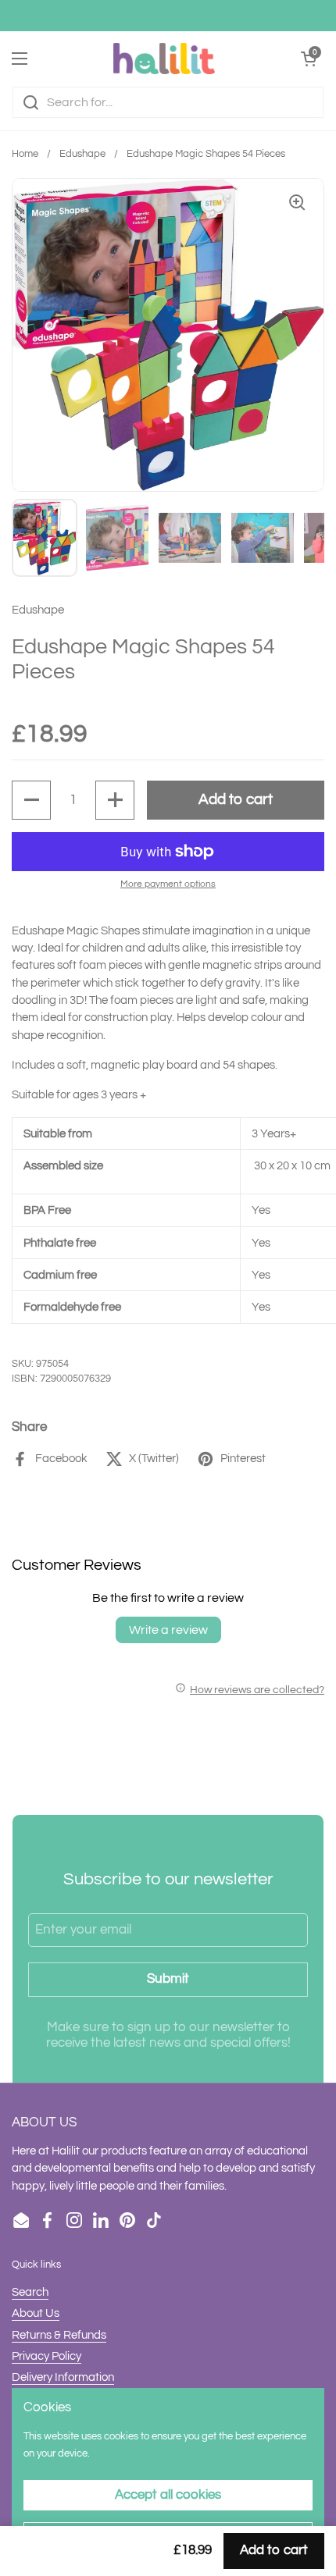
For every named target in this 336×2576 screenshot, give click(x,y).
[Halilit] (164, 59)
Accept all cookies (168, 2495)
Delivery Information (63, 2377)
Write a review (168, 1630)
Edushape (82, 154)
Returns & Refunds (59, 2335)
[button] (31, 800)
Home (25, 154)
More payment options (168, 884)
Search (30, 2292)
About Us (36, 2313)
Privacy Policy (46, 2356)
